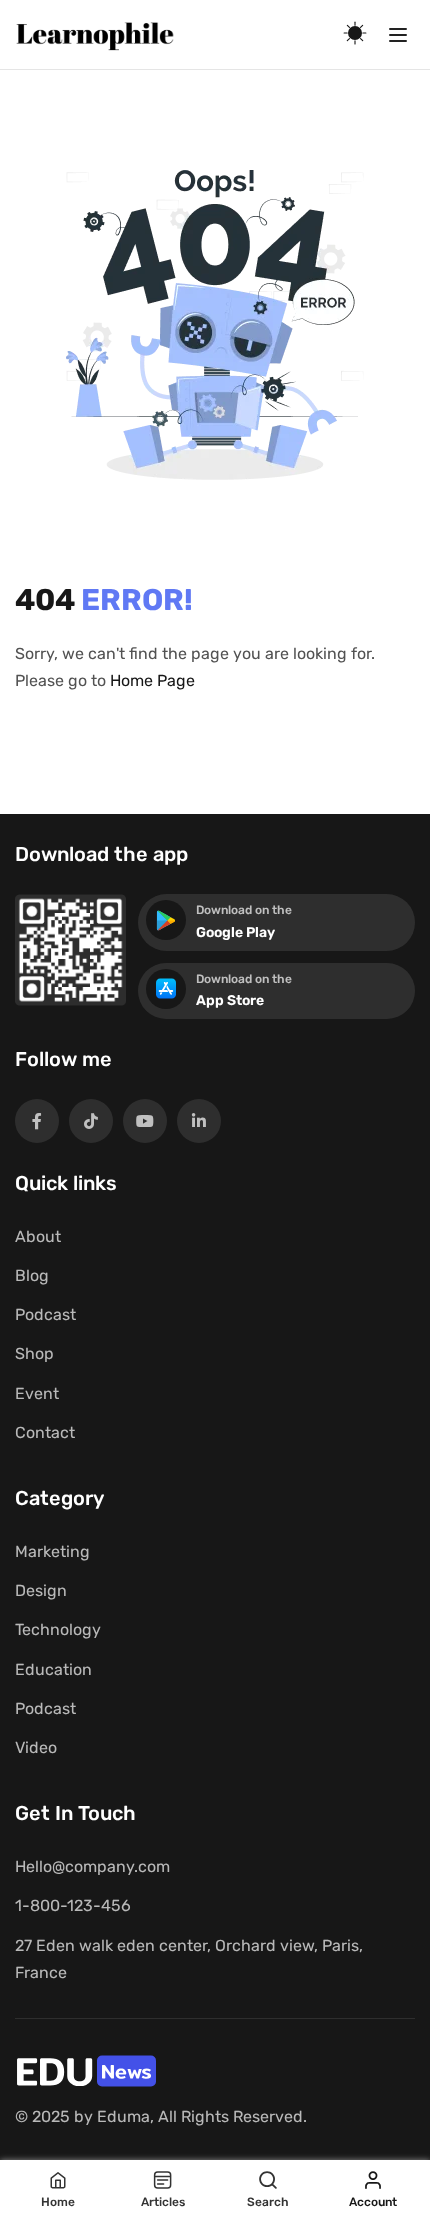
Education (53, 1669)
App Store (230, 1000)
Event (37, 1393)
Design (41, 1590)
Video (36, 1747)
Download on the (244, 910)
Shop (34, 1353)
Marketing (52, 1551)
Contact (45, 1432)
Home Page (152, 680)
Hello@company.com (92, 1866)
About (38, 1236)
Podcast (45, 1314)
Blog (32, 1275)
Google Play (235, 932)
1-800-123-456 (73, 1905)
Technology (58, 1629)
